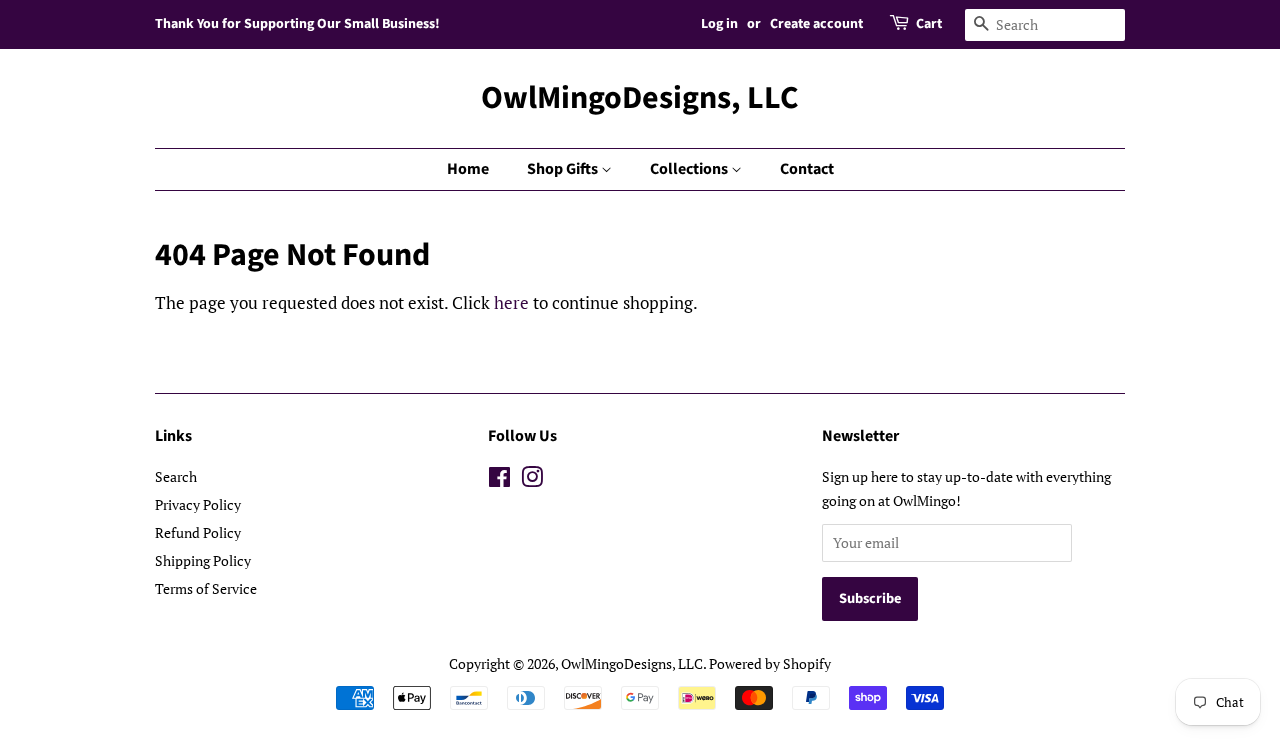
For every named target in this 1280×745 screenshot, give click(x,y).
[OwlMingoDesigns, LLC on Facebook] (499, 480)
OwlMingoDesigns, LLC (640, 98)
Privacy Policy (198, 504)
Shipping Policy (203, 560)
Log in (719, 24)
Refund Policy (198, 532)
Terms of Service (206, 588)
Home (468, 169)
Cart (929, 24)
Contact (807, 169)
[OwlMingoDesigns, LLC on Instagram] (532, 480)
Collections (690, 169)
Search (176, 476)
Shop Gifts (564, 169)
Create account (816, 24)
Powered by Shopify (770, 663)
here (511, 302)
